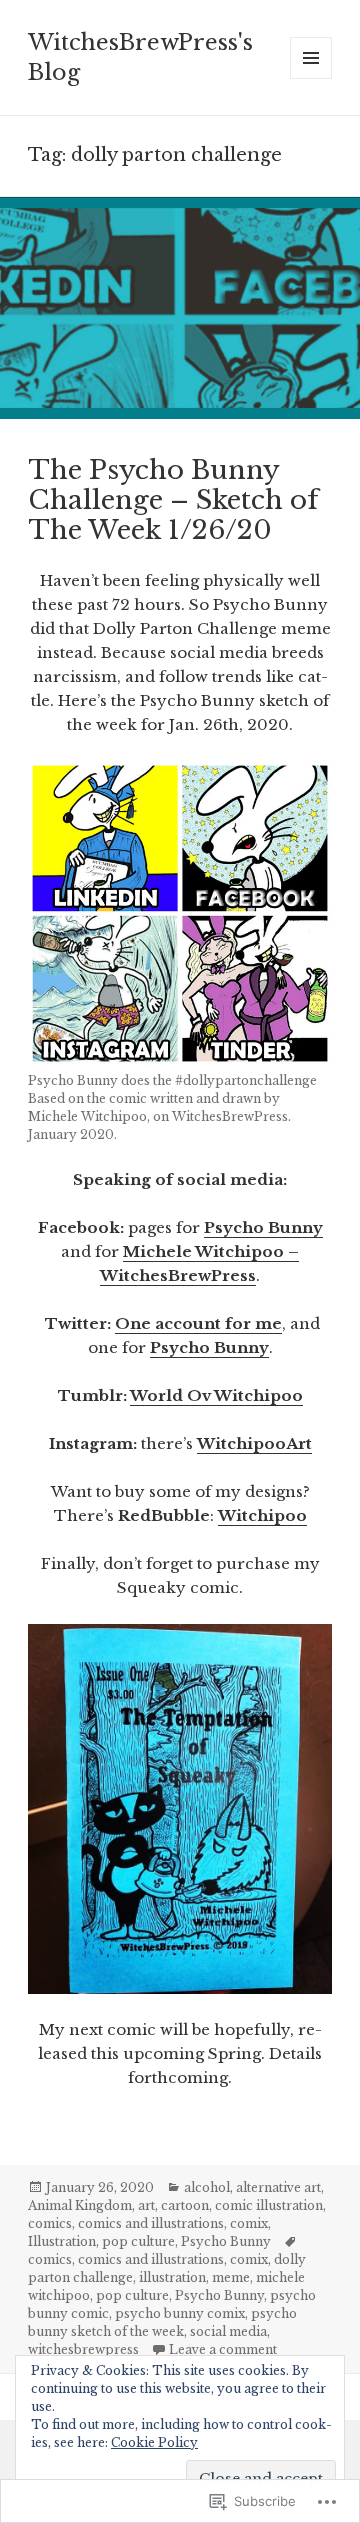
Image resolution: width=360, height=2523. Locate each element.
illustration (172, 2277)
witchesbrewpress (83, 2349)
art (146, 2205)
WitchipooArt (254, 1443)
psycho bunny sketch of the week (162, 2322)
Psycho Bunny (263, 1227)
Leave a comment (223, 2349)
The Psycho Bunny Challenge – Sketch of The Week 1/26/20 (173, 500)
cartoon (185, 2205)
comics (50, 2223)
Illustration (62, 2241)
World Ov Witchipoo (216, 1395)
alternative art (278, 2187)
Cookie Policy (154, 2442)
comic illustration (269, 2205)
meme (231, 2277)
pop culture (138, 2241)
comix (249, 2223)
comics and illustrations (151, 2223)
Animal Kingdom (80, 2205)
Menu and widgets (311, 78)
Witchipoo (262, 1515)
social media (228, 2331)
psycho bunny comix (180, 2313)
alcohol (207, 2187)
